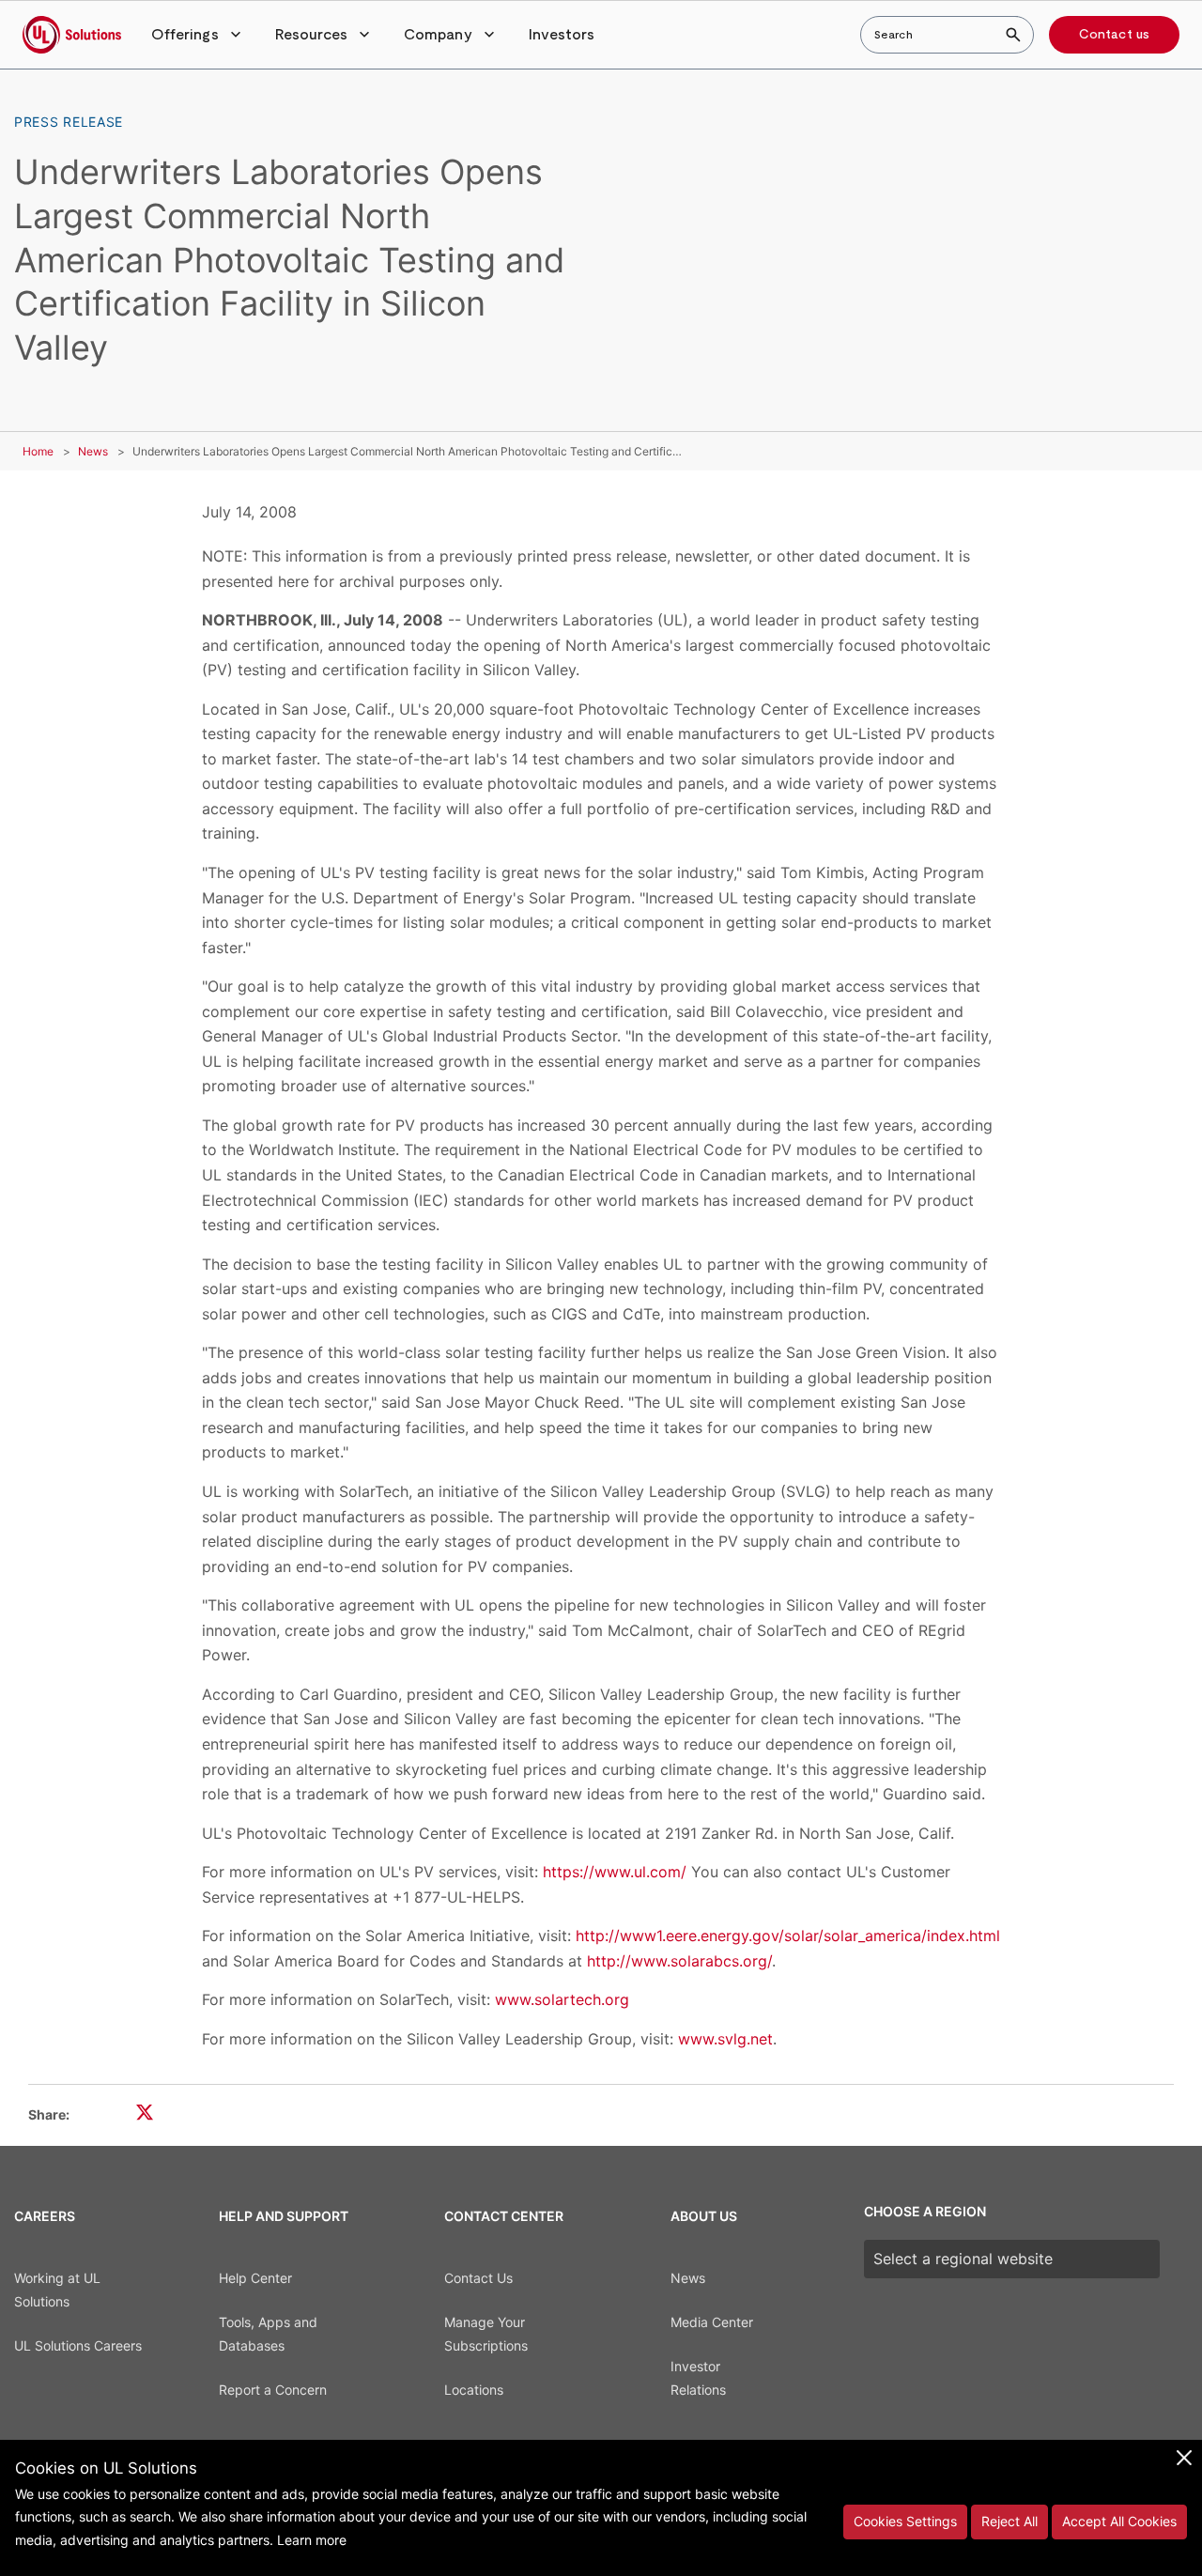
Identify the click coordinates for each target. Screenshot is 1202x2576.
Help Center (255, 2278)
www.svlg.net (725, 2039)
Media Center (712, 2322)
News (93, 451)
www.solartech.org (562, 1999)
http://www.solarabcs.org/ (679, 1961)
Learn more (312, 2540)
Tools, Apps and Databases (268, 2334)
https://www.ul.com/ (615, 1872)
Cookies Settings (905, 2521)
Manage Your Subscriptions (486, 2334)
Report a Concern (273, 2390)
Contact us (1114, 35)
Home (38, 451)
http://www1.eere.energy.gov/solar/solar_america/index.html (788, 1936)
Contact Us (478, 2278)
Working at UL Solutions (57, 2290)
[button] (198, 35)
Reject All (1009, 2521)
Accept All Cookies (1119, 2521)
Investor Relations (698, 2378)
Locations (474, 2390)
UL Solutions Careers (78, 2345)
